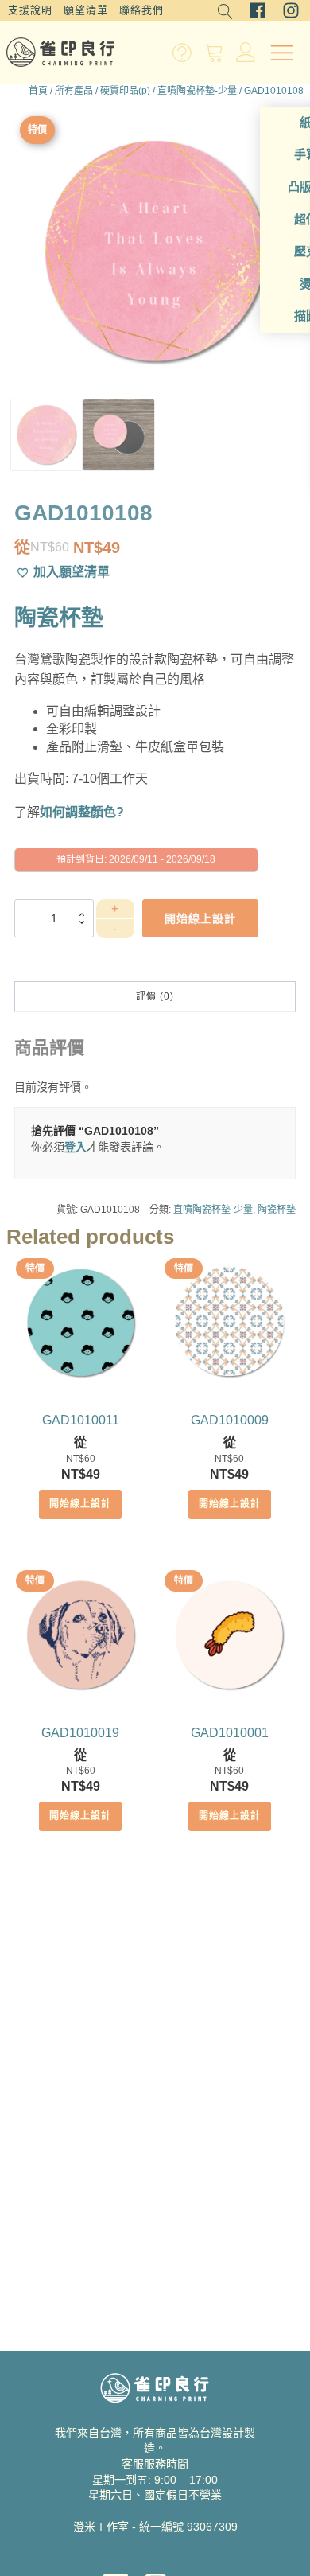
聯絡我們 (141, 10)
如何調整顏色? (82, 812)
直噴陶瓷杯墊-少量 (197, 91)
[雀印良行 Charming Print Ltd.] (61, 52)
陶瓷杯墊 (277, 1210)
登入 (76, 1147)
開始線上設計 (80, 1504)
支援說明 (30, 10)
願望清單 (86, 10)
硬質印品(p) (125, 91)
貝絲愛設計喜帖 (155, 2552)
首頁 (38, 91)
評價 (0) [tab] (155, 996)
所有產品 (74, 91)
